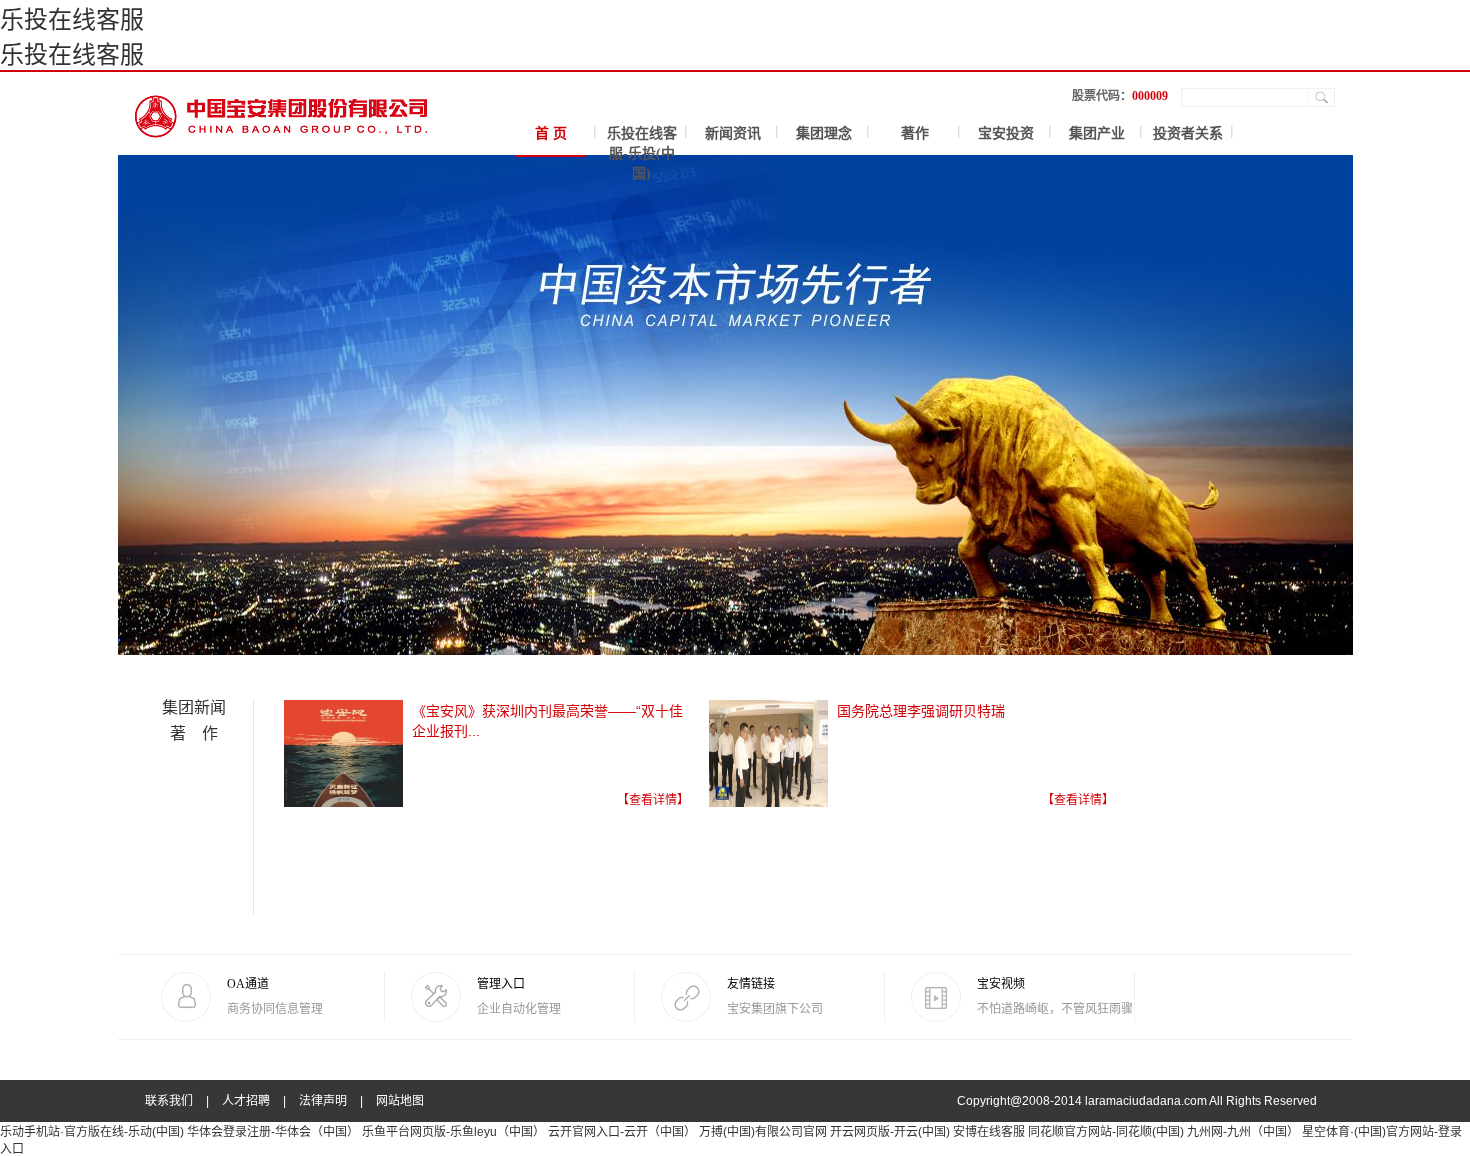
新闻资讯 (733, 133)
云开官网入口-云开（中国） (622, 1132)
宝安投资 (1006, 133)
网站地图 (400, 1101)
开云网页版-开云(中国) (890, 1132)
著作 (915, 133)
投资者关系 (1188, 133)
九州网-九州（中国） (1243, 1132)
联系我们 (169, 1101)
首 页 (551, 133)
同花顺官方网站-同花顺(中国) (1106, 1132)
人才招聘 (246, 1101)
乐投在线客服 (72, 19)
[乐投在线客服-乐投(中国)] (282, 105)
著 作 (194, 733)
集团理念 (824, 133)
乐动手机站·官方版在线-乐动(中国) (92, 1132)
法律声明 (323, 1101)
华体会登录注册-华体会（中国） (273, 1132)
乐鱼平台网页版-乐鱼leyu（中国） (453, 1132)
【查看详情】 (653, 800)
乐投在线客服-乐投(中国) (642, 153)
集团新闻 (194, 707)
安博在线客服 (989, 1132)
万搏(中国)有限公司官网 (763, 1132)
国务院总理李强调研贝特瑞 (921, 711)
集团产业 (1097, 133)
